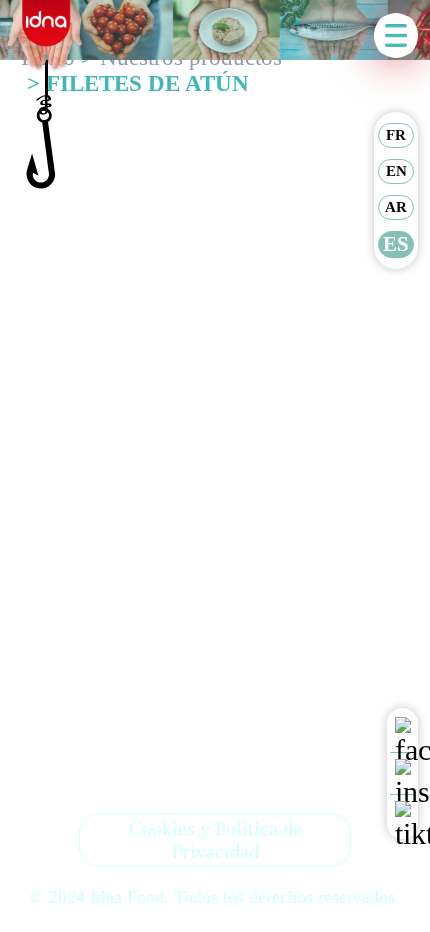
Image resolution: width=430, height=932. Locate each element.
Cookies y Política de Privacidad (215, 839)
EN (396, 171)
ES (396, 244)
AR (396, 207)
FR (396, 135)
